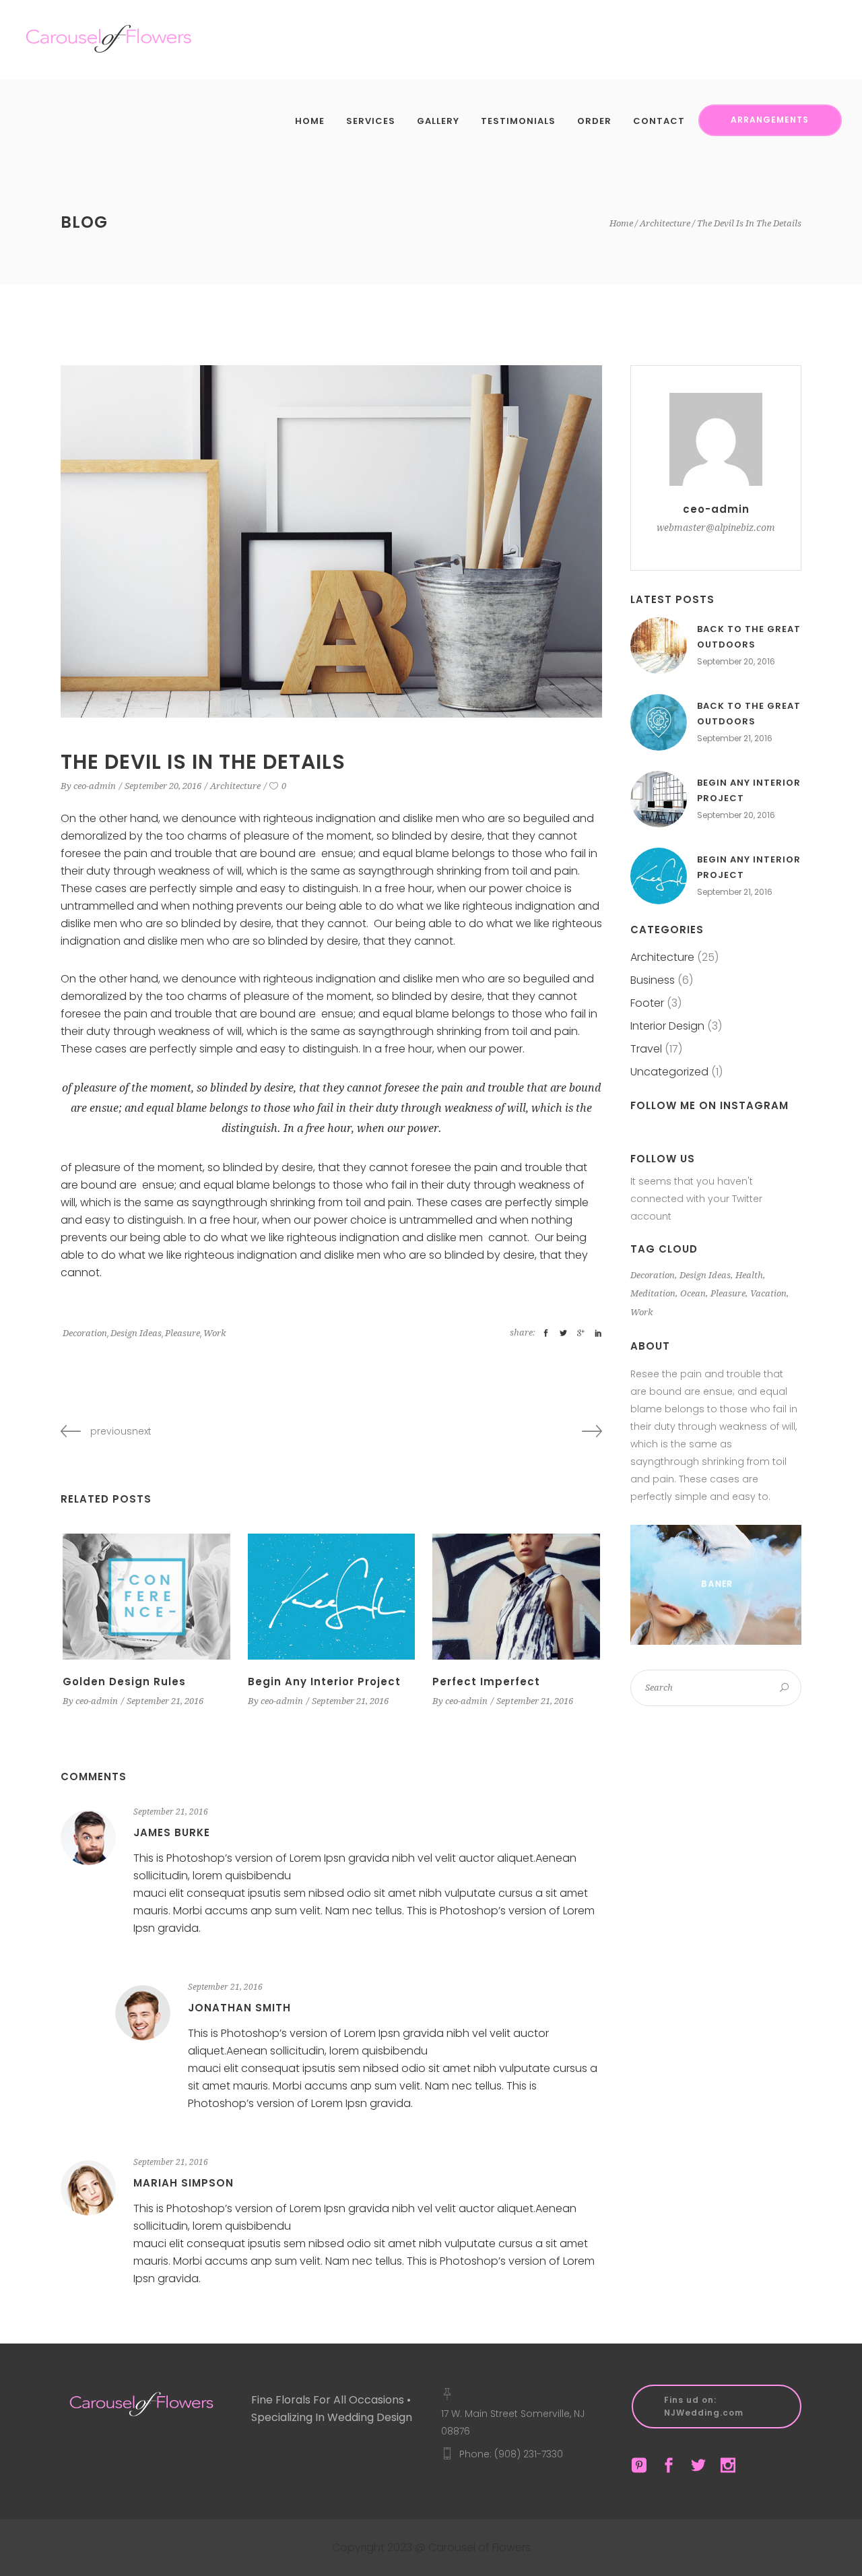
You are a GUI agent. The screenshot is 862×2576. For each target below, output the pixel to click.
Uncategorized (669, 1072)
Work (214, 1333)
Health (749, 1275)
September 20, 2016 (163, 786)
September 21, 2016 (165, 1701)
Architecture (665, 223)
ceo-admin (95, 786)
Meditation (653, 1293)
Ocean (693, 1293)
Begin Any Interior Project (324, 1682)
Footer (647, 1003)
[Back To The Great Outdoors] (659, 646)
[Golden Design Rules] (146, 1596)
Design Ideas (136, 1333)
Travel (646, 1049)
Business (653, 980)
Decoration (85, 1333)
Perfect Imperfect (486, 1682)
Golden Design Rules (124, 1682)
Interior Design (667, 1026)
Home (621, 223)
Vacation (768, 1293)
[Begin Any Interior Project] (332, 1596)
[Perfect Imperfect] (516, 1596)
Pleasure (183, 1333)
